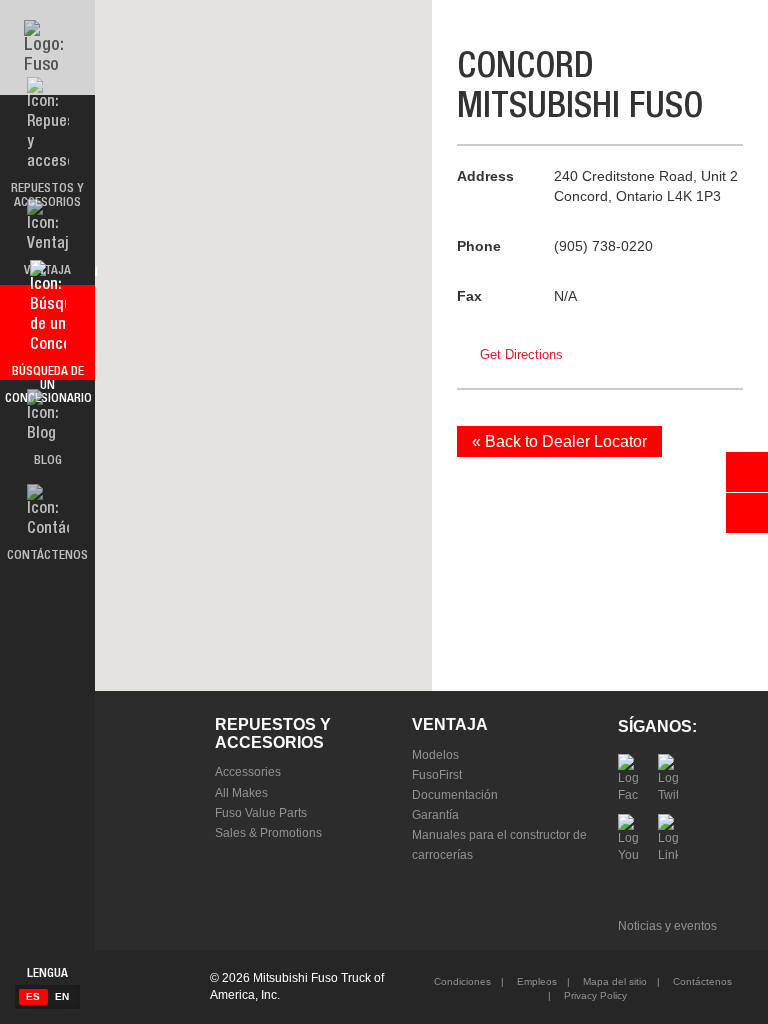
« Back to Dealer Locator (559, 441)
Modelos (435, 755)
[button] (263, 334)
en (62, 996)
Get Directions (521, 354)
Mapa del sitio (613, 981)
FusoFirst (437, 775)
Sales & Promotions (268, 833)
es (33, 996)
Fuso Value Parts (261, 813)
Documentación (455, 795)
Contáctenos (701, 981)
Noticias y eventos (667, 926)
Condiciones (462, 981)
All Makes (241, 793)
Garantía (435, 815)
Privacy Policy (594, 995)
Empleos (535, 981)
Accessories (248, 772)
